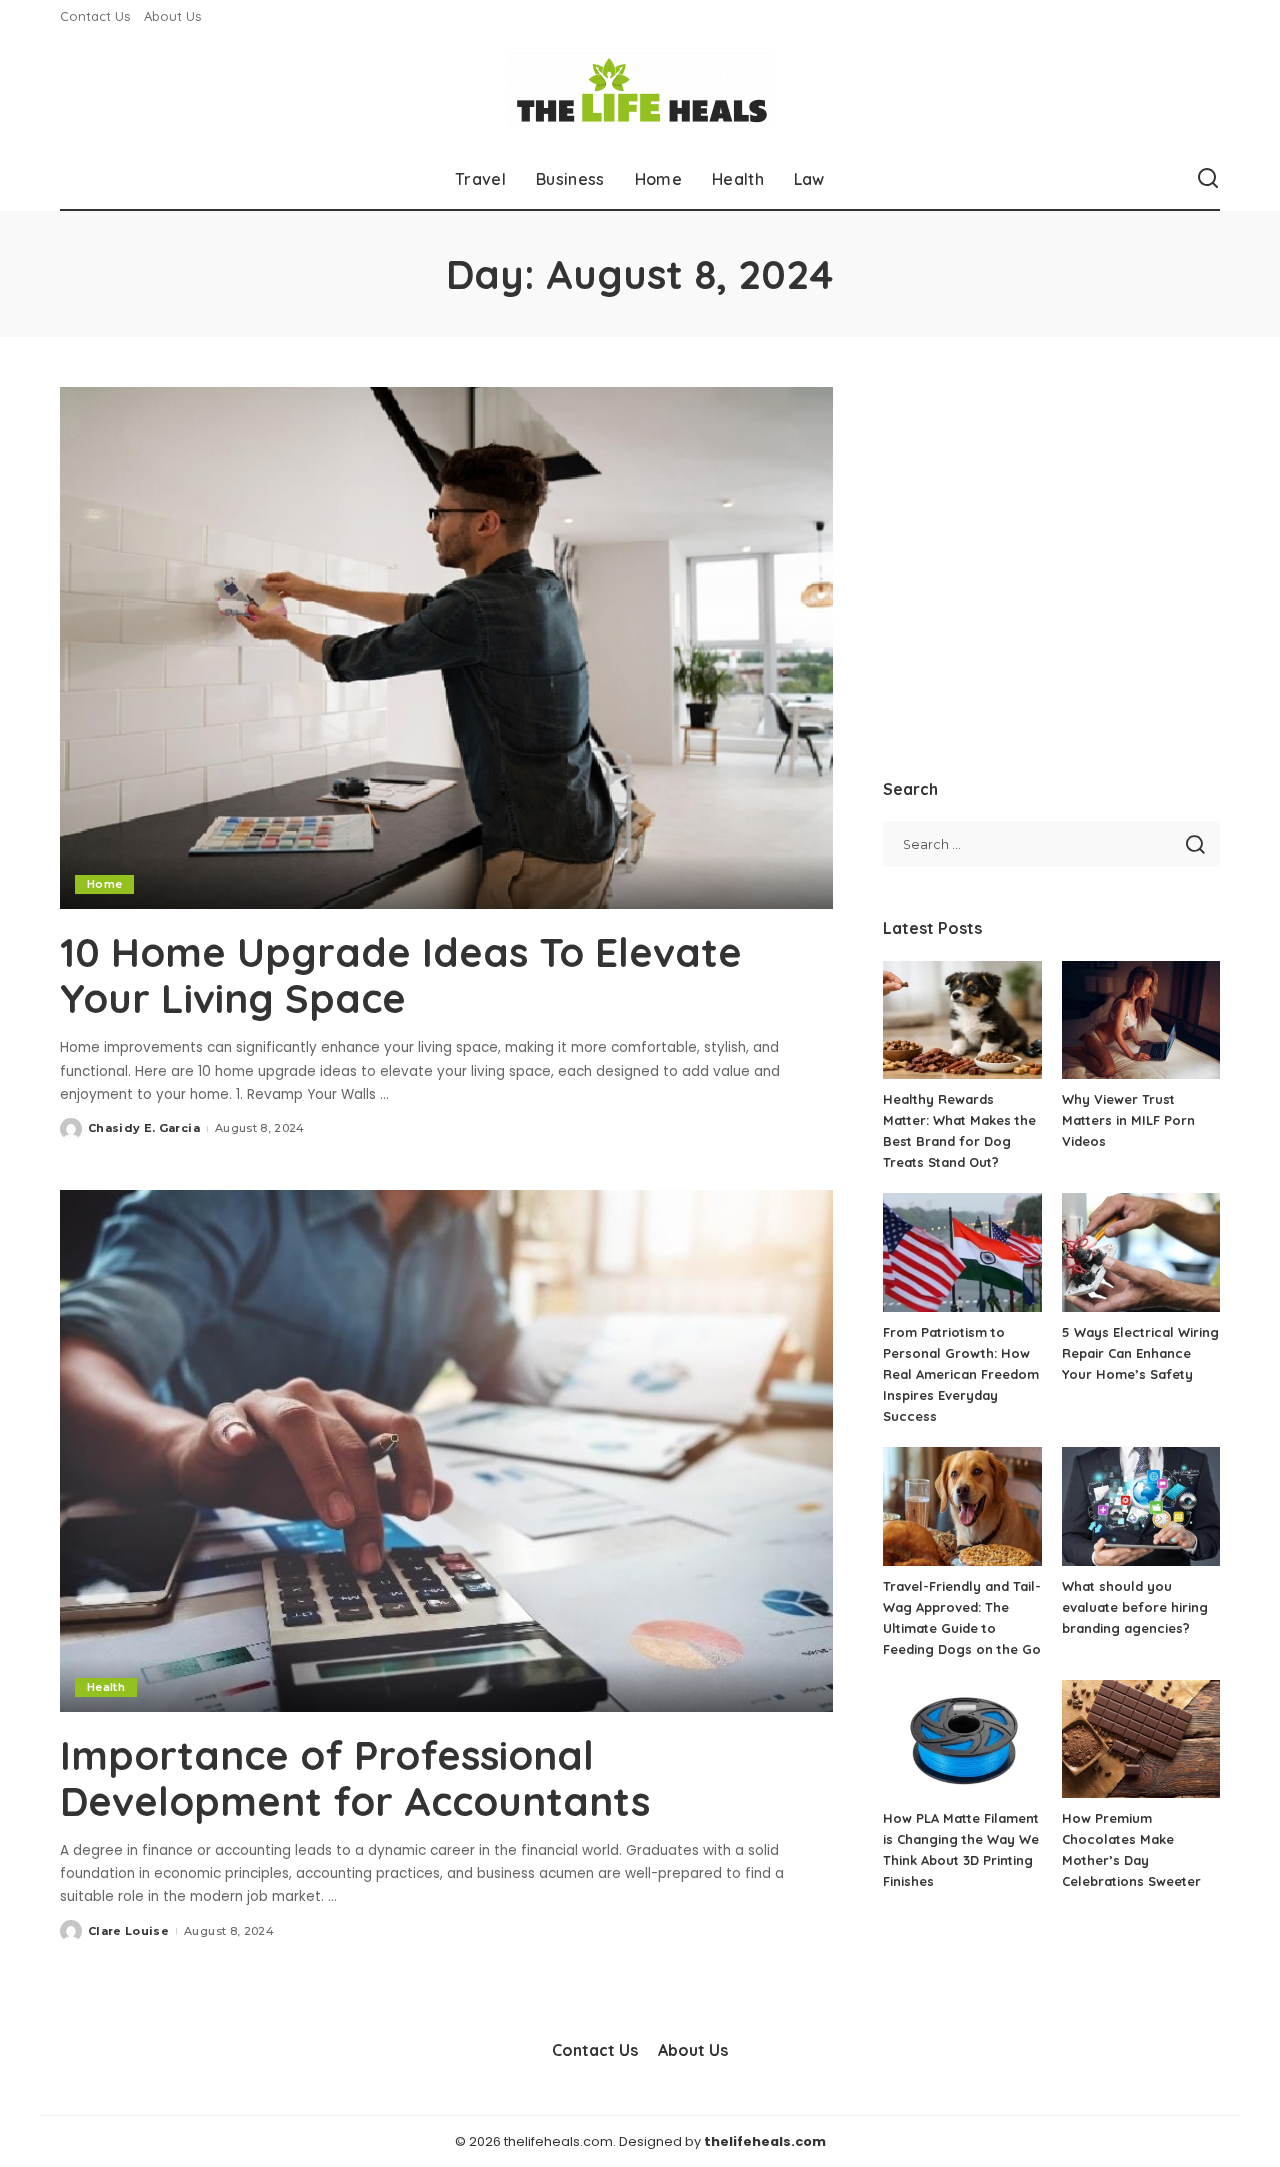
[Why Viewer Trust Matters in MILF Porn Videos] (1141, 1020)
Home (104, 884)
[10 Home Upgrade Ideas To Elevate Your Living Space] (446, 648)
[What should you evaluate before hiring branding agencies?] (1141, 1506)
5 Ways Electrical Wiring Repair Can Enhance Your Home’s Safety (1140, 1353)
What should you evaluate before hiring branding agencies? (1135, 1607)
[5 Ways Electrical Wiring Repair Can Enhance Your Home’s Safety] (1141, 1252)
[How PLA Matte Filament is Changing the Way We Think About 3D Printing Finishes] (962, 1739)
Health (106, 1687)
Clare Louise (128, 1931)
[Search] (1208, 179)
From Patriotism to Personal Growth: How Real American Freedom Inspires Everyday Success (961, 1374)
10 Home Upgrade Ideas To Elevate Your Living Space (401, 975)
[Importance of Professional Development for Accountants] (446, 1451)
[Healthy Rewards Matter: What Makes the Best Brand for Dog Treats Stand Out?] (962, 1020)
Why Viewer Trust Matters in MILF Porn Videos (1128, 1120)
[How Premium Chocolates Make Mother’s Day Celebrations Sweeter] (1141, 1739)
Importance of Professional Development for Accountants (355, 1778)
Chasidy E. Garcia (144, 1128)
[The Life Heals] (640, 90)
